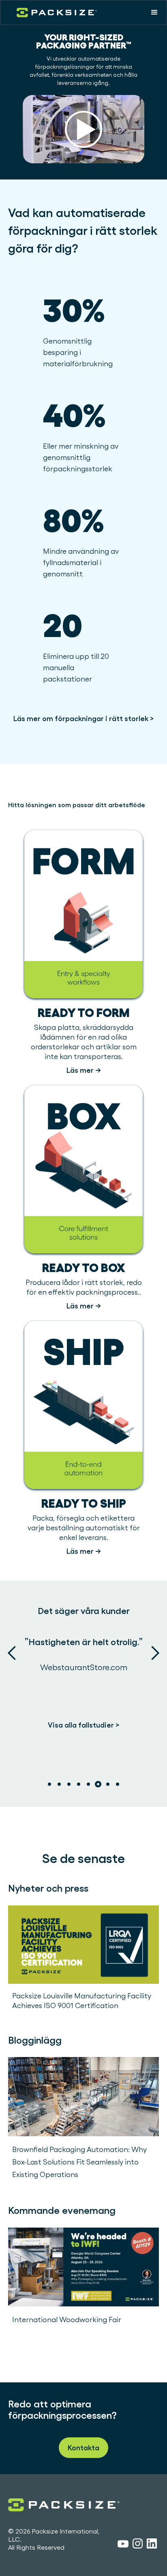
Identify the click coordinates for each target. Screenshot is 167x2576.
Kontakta (83, 2448)
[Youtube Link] (123, 2545)
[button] (154, 13)
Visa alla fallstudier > (84, 1725)
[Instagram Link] (138, 2545)
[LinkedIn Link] (152, 2545)
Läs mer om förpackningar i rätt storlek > (84, 718)
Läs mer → (84, 1070)
